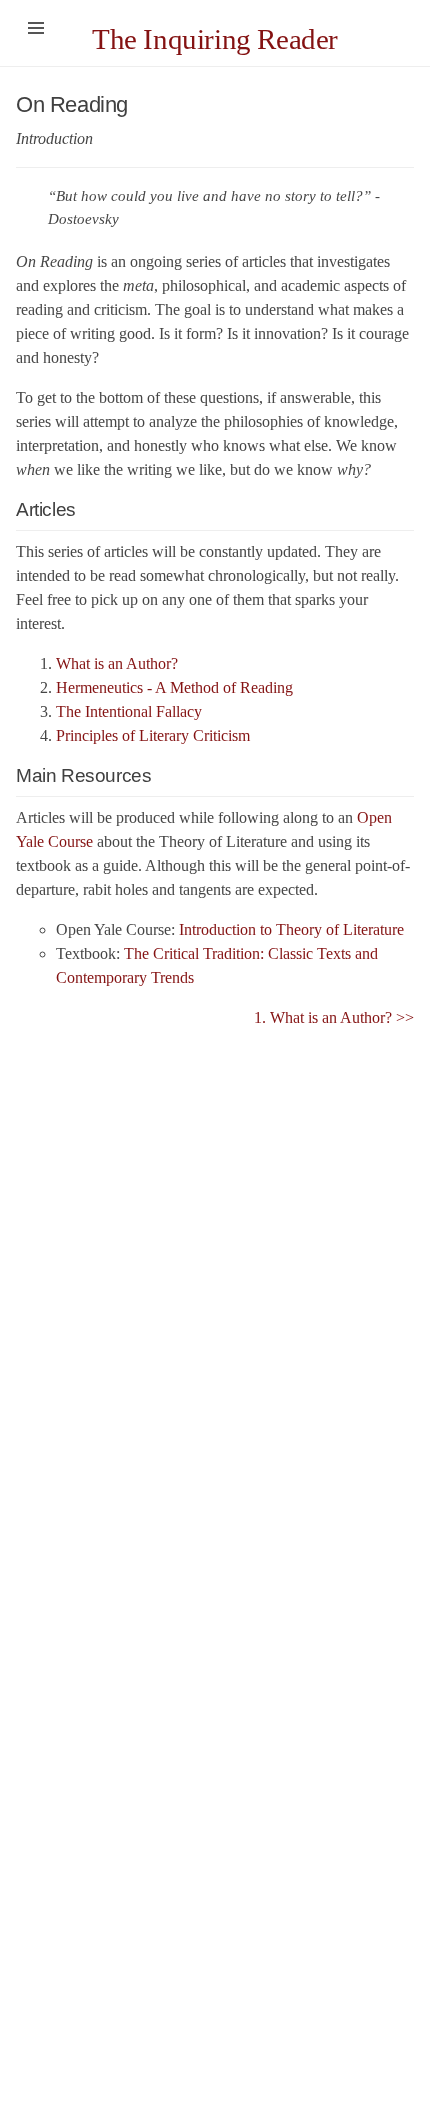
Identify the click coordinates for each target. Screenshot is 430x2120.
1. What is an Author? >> (334, 1017)
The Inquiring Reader (215, 39)
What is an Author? (117, 663)
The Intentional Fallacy (129, 711)
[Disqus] (215, 1280)
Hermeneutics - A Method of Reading (174, 687)
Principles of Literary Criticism (153, 735)
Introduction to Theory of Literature (291, 929)
